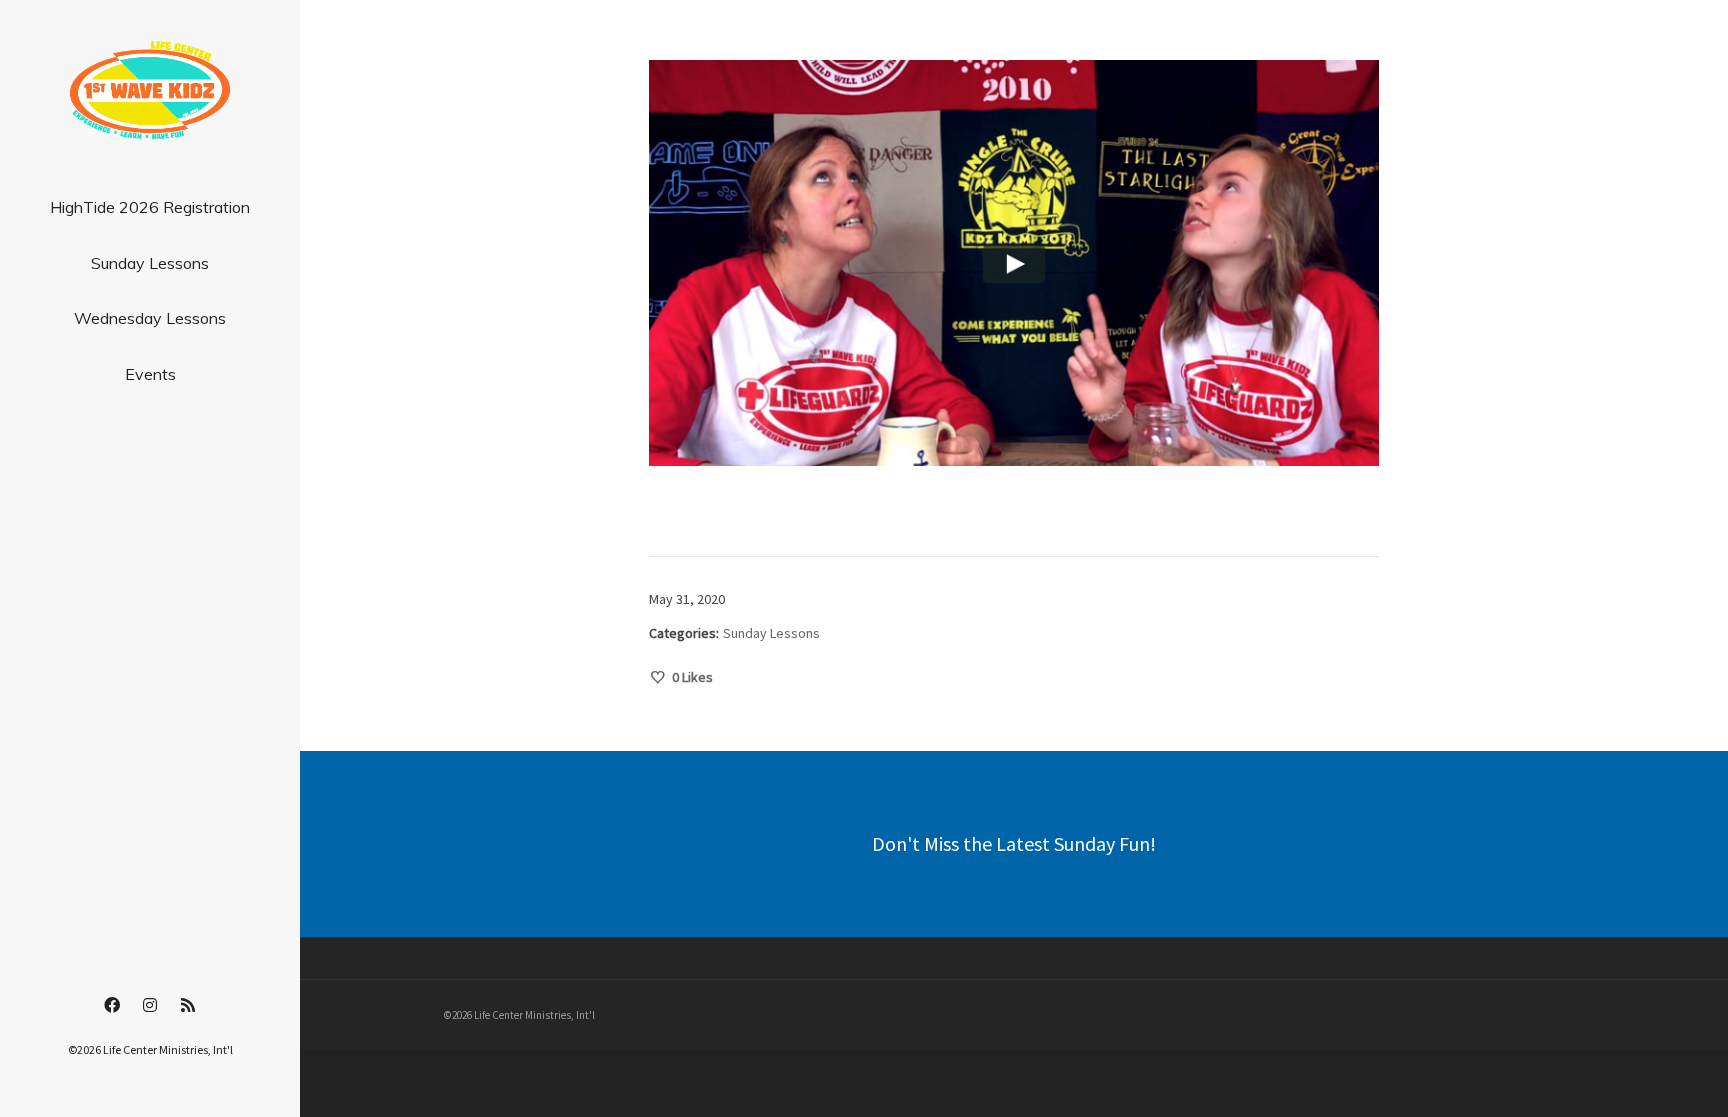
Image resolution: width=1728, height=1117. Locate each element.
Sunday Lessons (771, 633)
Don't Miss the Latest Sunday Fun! (1014, 843)
